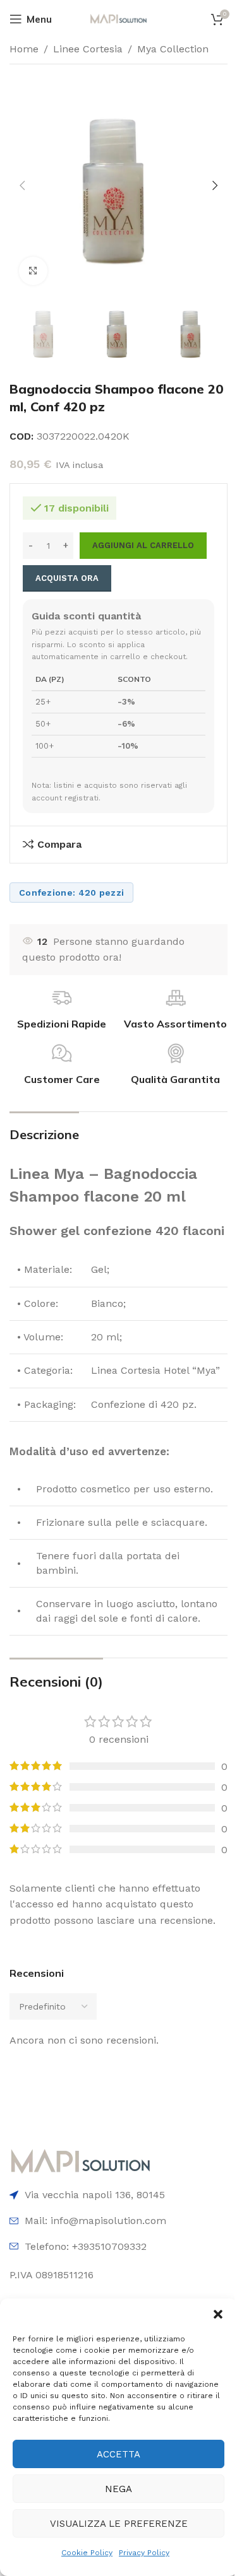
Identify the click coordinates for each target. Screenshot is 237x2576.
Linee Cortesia (88, 49)
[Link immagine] (81, 2161)
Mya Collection (173, 49)
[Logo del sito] (119, 18)
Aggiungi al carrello (143, 545)
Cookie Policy (87, 2553)
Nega (118, 2489)
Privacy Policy (144, 2553)
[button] (218, 2314)
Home (24, 49)
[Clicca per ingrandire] (33, 271)
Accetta (118, 2454)
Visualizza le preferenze (119, 2524)
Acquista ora (67, 578)
